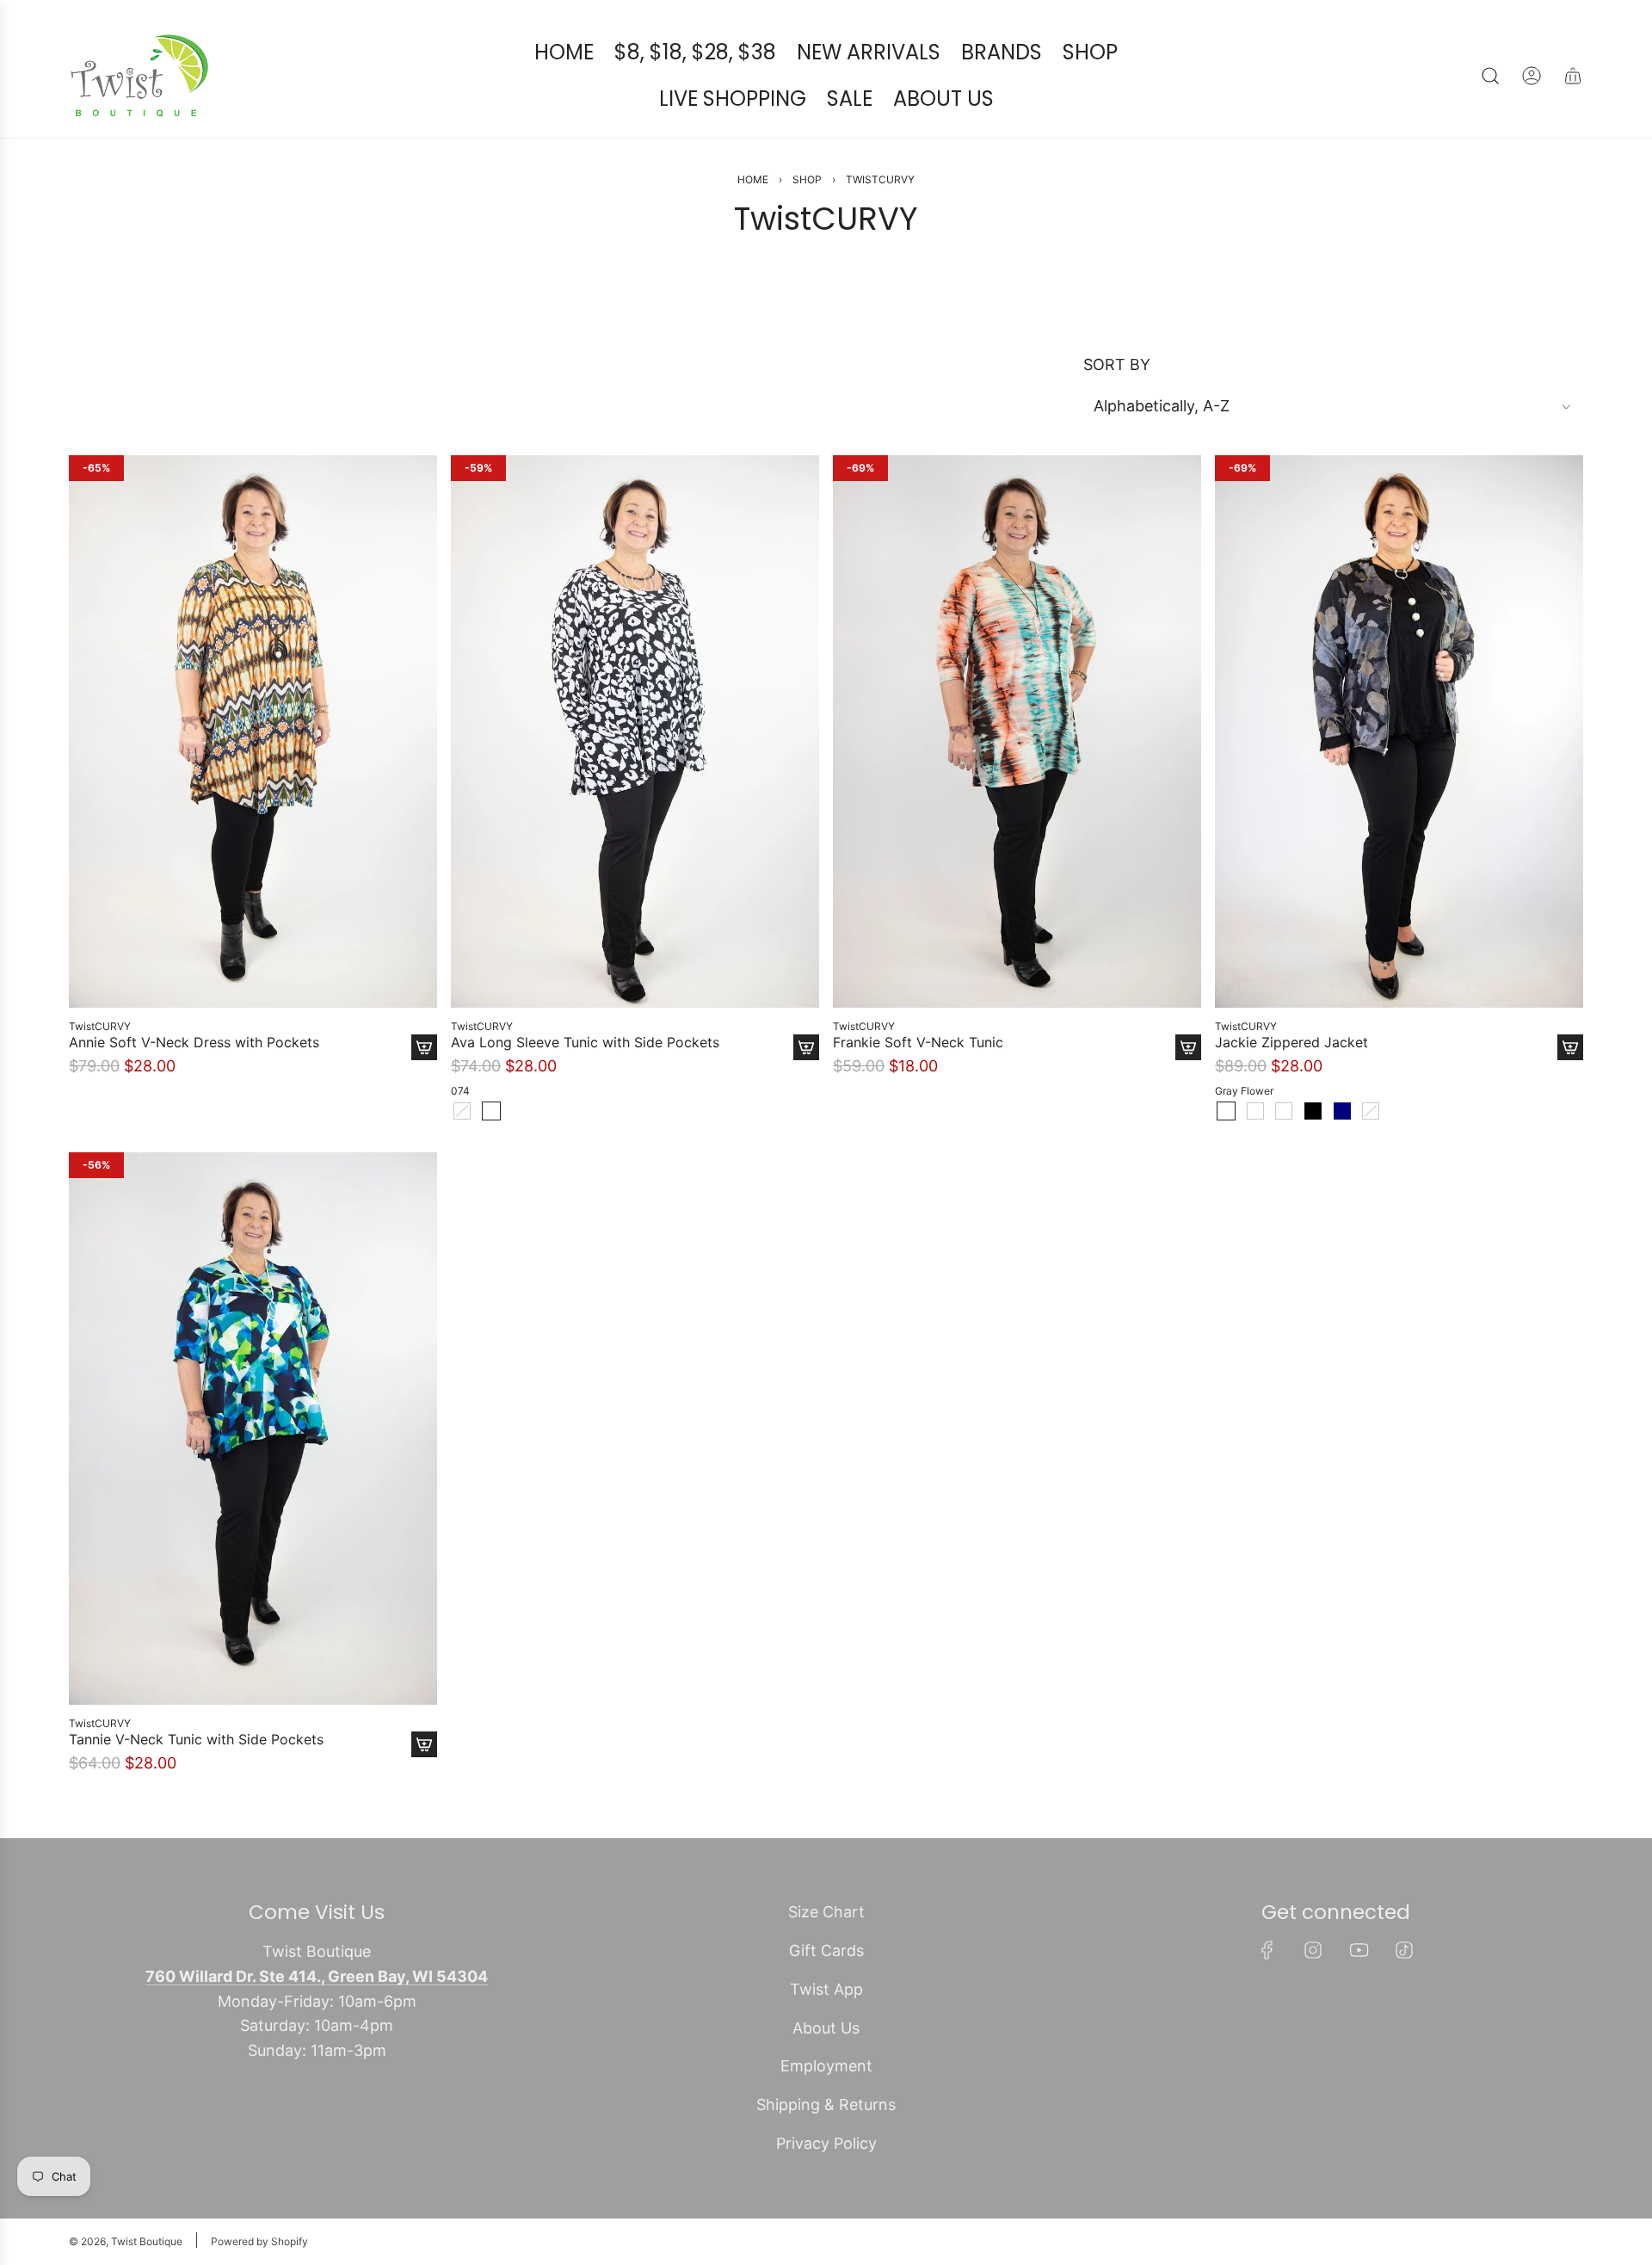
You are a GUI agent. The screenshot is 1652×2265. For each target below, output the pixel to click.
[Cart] (1573, 76)
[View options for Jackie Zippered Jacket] (1570, 1047)
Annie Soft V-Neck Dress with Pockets (194, 1043)
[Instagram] (1313, 1950)
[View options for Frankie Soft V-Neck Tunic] (1188, 1047)
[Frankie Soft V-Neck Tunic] (1017, 731)
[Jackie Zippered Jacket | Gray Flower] (1226, 1111)
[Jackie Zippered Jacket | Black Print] (1255, 1111)
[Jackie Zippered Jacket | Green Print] (1371, 1111)
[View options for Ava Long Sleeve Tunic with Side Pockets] (806, 1047)
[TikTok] (1404, 1950)
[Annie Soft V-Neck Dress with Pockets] (253, 731)
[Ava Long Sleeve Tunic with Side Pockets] (635, 731)
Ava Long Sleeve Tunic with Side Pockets (585, 1043)
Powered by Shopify (259, 2241)
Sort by (1117, 365)
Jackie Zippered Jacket (1291, 1043)
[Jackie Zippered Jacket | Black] (1313, 1111)
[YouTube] (1359, 1950)
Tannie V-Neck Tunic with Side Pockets (196, 1740)
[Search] (1490, 76)
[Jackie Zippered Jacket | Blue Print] (1284, 1111)
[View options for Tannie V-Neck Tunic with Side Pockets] (424, 1744)
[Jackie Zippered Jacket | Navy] (1342, 1111)
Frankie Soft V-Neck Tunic (918, 1043)
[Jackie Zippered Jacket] (1399, 731)
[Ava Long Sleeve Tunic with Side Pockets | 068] (462, 1111)
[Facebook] (1267, 1950)
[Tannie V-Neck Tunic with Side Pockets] (253, 1429)
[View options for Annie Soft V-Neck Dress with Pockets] (424, 1047)
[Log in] (1532, 76)
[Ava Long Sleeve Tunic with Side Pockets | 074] (491, 1111)
